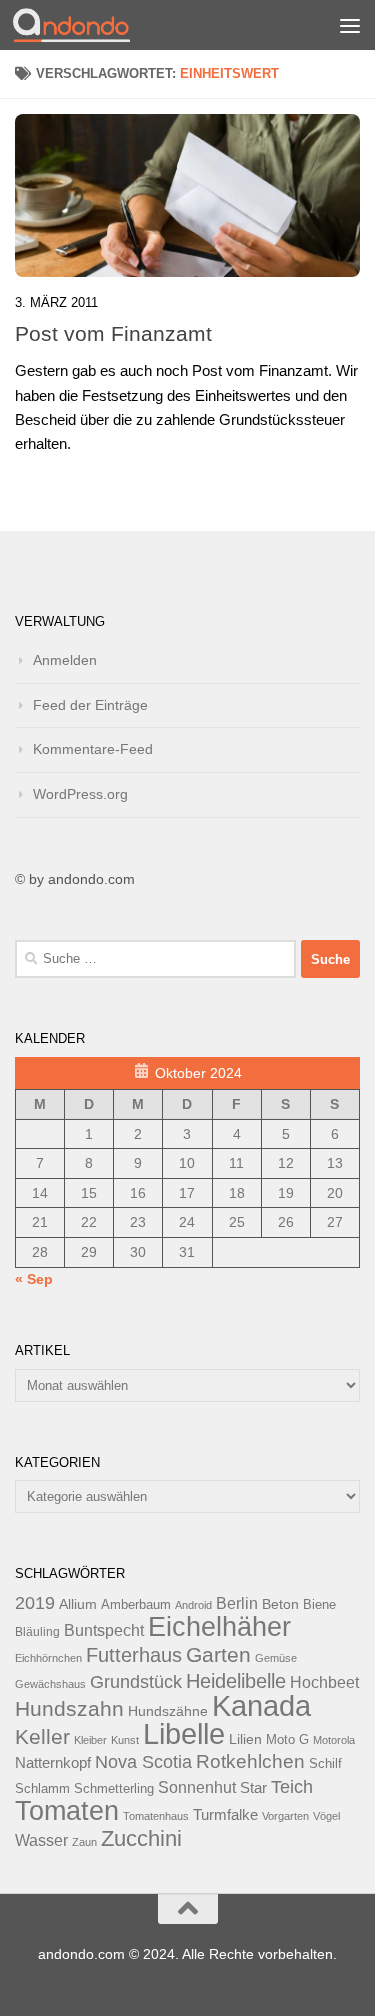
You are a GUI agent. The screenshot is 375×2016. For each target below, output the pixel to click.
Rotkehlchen (250, 1761)
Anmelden (65, 660)
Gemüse (276, 1658)
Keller (42, 1736)
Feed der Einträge (90, 705)
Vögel (326, 1816)
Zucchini (141, 1838)
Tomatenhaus (156, 1816)
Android (193, 1605)
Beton (280, 1604)
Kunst (125, 1740)
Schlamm (42, 1789)
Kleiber (90, 1740)
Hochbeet (324, 1682)
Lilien (245, 1739)
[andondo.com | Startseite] (91, 25)
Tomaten (67, 1811)
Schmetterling (114, 1789)
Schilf (325, 1764)
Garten (218, 1654)
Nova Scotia (143, 1762)
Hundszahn (69, 1709)
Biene (319, 1605)
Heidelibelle (236, 1681)
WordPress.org (80, 794)
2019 (35, 1603)
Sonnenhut (197, 1787)
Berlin (237, 1603)
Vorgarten (285, 1816)
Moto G (287, 1740)
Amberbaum (136, 1605)
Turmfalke (225, 1814)
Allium (78, 1604)
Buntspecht (104, 1630)
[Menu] (350, 25)
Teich (292, 1787)
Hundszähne (168, 1711)
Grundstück (136, 1682)
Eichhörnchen (48, 1658)
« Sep (34, 1279)
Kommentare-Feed (93, 749)
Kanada (261, 1706)
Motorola (334, 1740)
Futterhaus (134, 1655)
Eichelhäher (219, 1627)
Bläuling (37, 1632)
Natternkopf (53, 1762)
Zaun (84, 1842)
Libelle (184, 1733)
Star (253, 1787)
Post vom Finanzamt (113, 333)
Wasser (41, 1840)
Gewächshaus (50, 1684)
